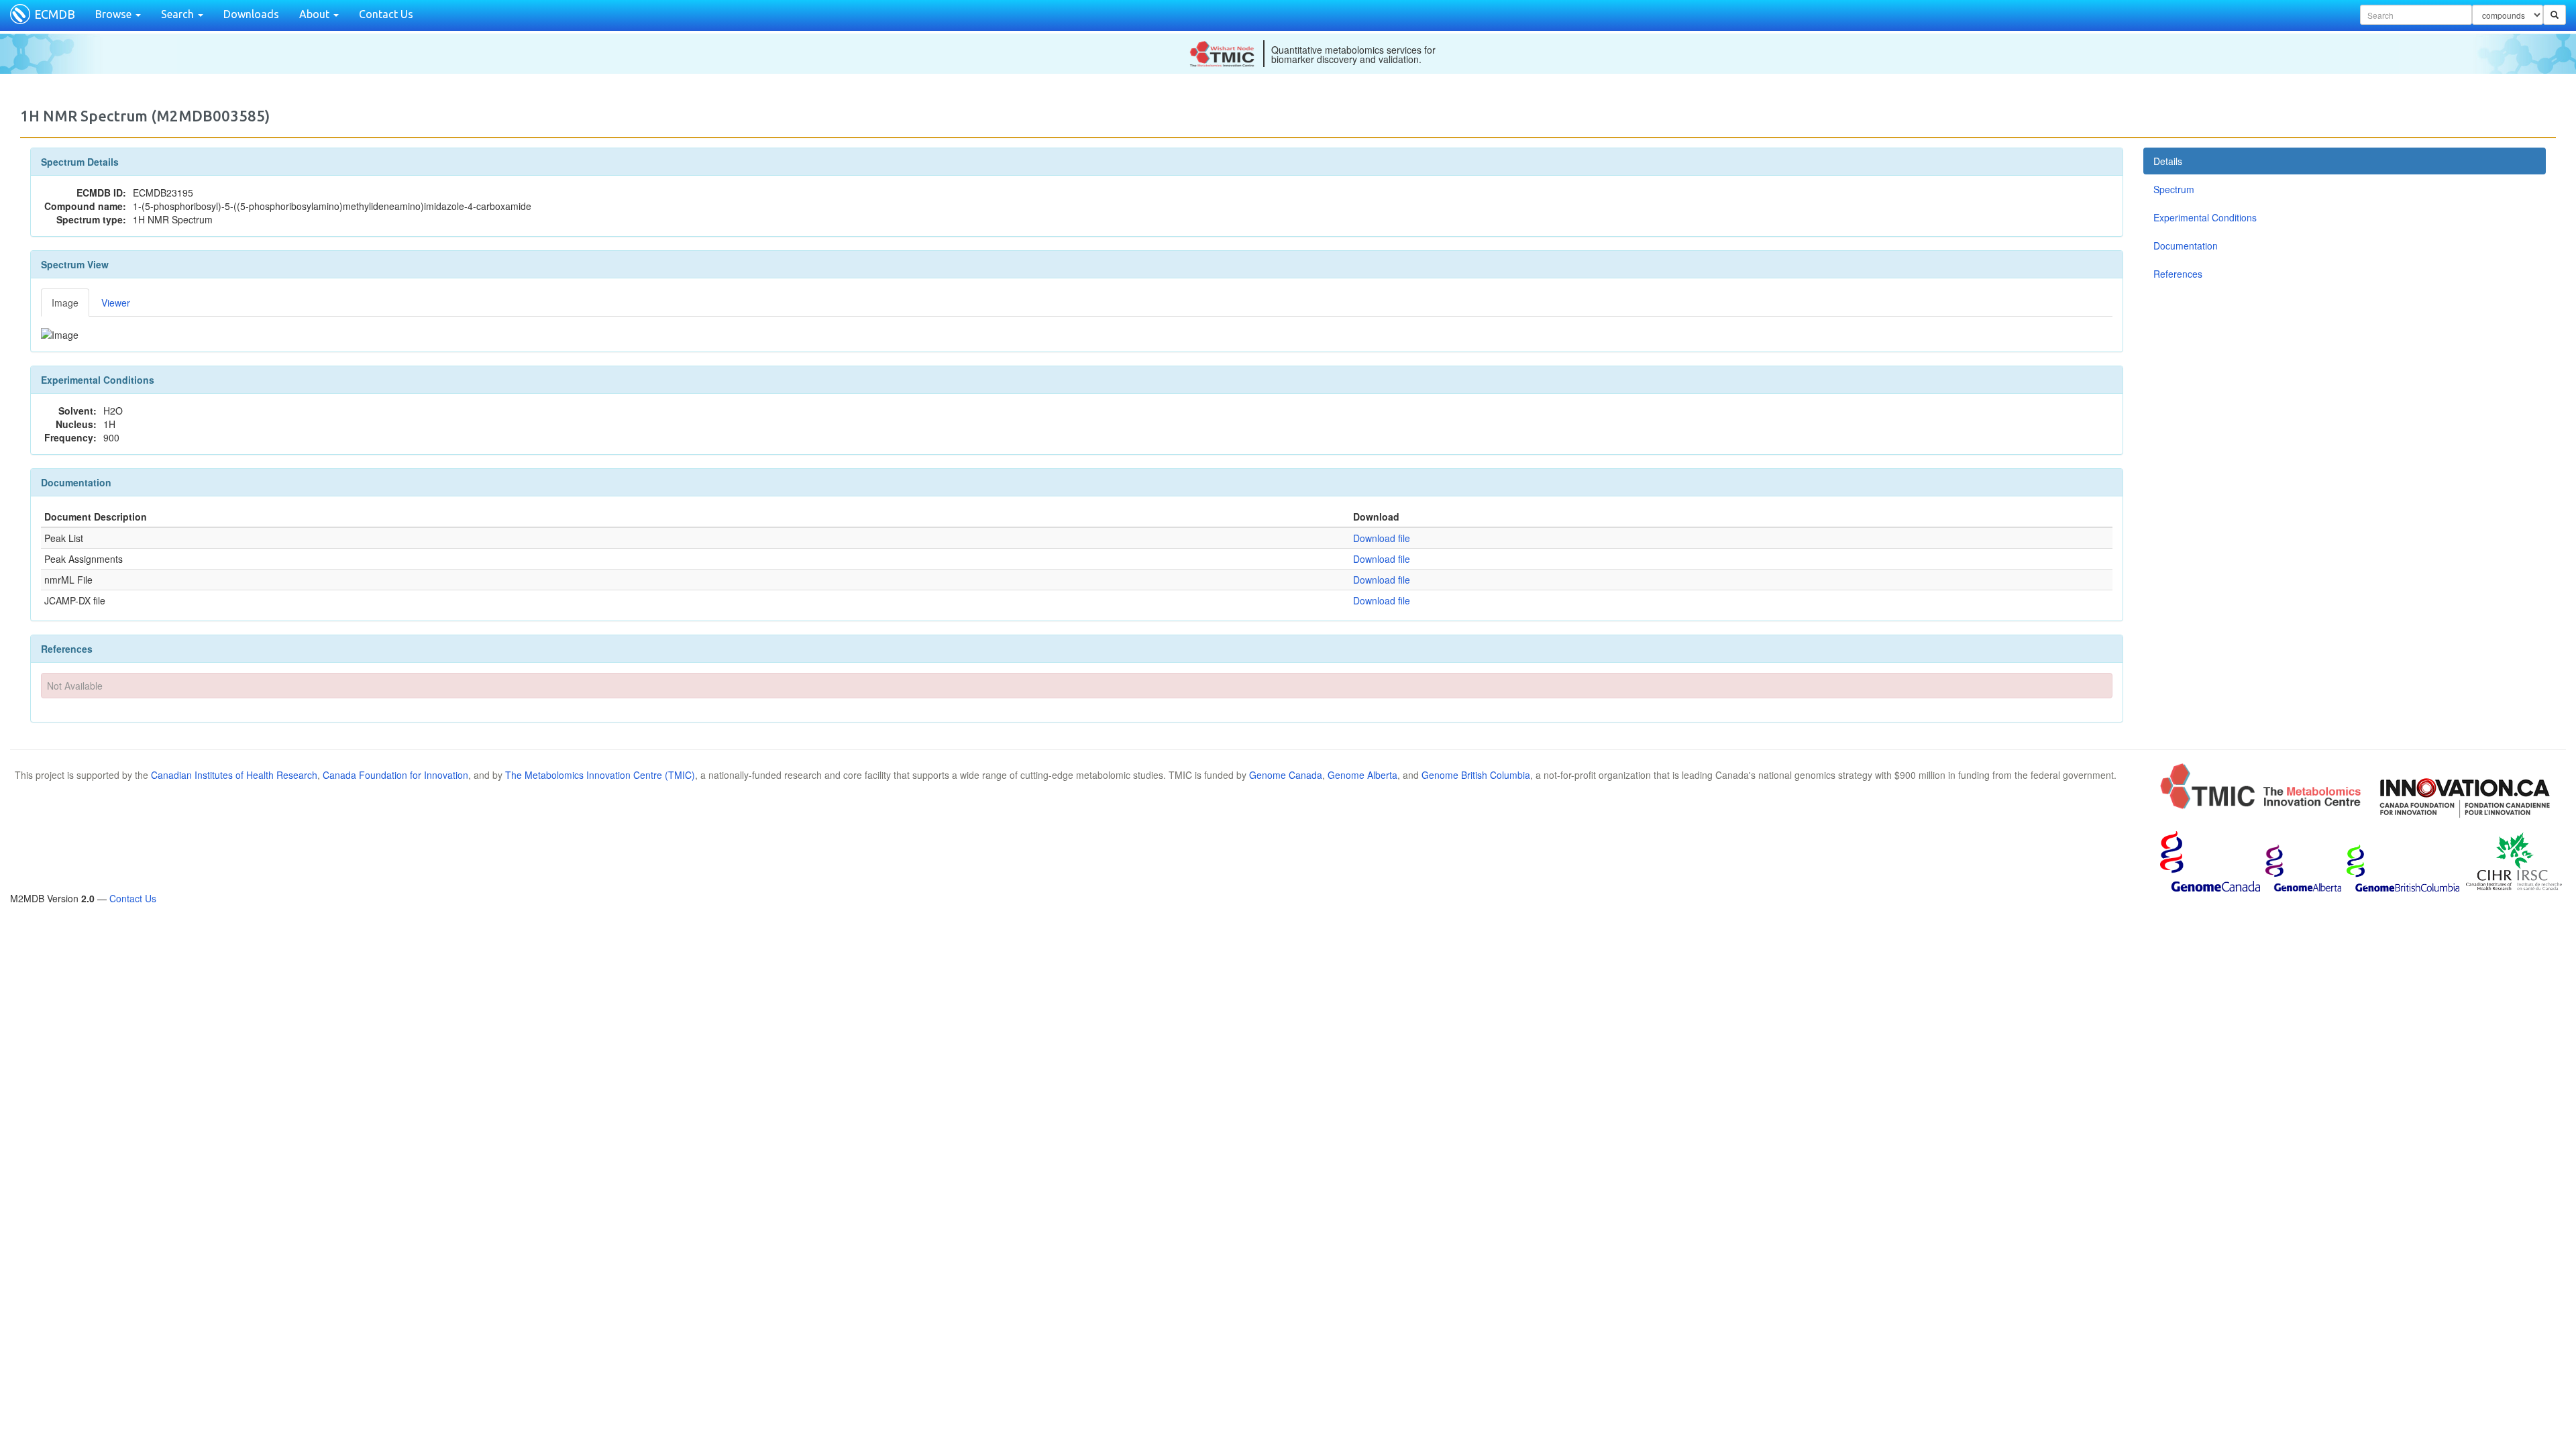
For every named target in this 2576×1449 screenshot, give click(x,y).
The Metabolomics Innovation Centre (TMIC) (600, 775)
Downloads (251, 14)
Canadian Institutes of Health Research (234, 775)
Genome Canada (1286, 775)
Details (2168, 161)
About (316, 14)
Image (65, 303)
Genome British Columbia (1476, 775)
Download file (1382, 538)
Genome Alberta (1362, 775)
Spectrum (2174, 189)
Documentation (2186, 246)
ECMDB (55, 14)
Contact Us (386, 14)
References (2178, 274)
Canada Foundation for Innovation (395, 775)
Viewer (116, 303)
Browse (115, 14)
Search (179, 14)
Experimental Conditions (2205, 217)
